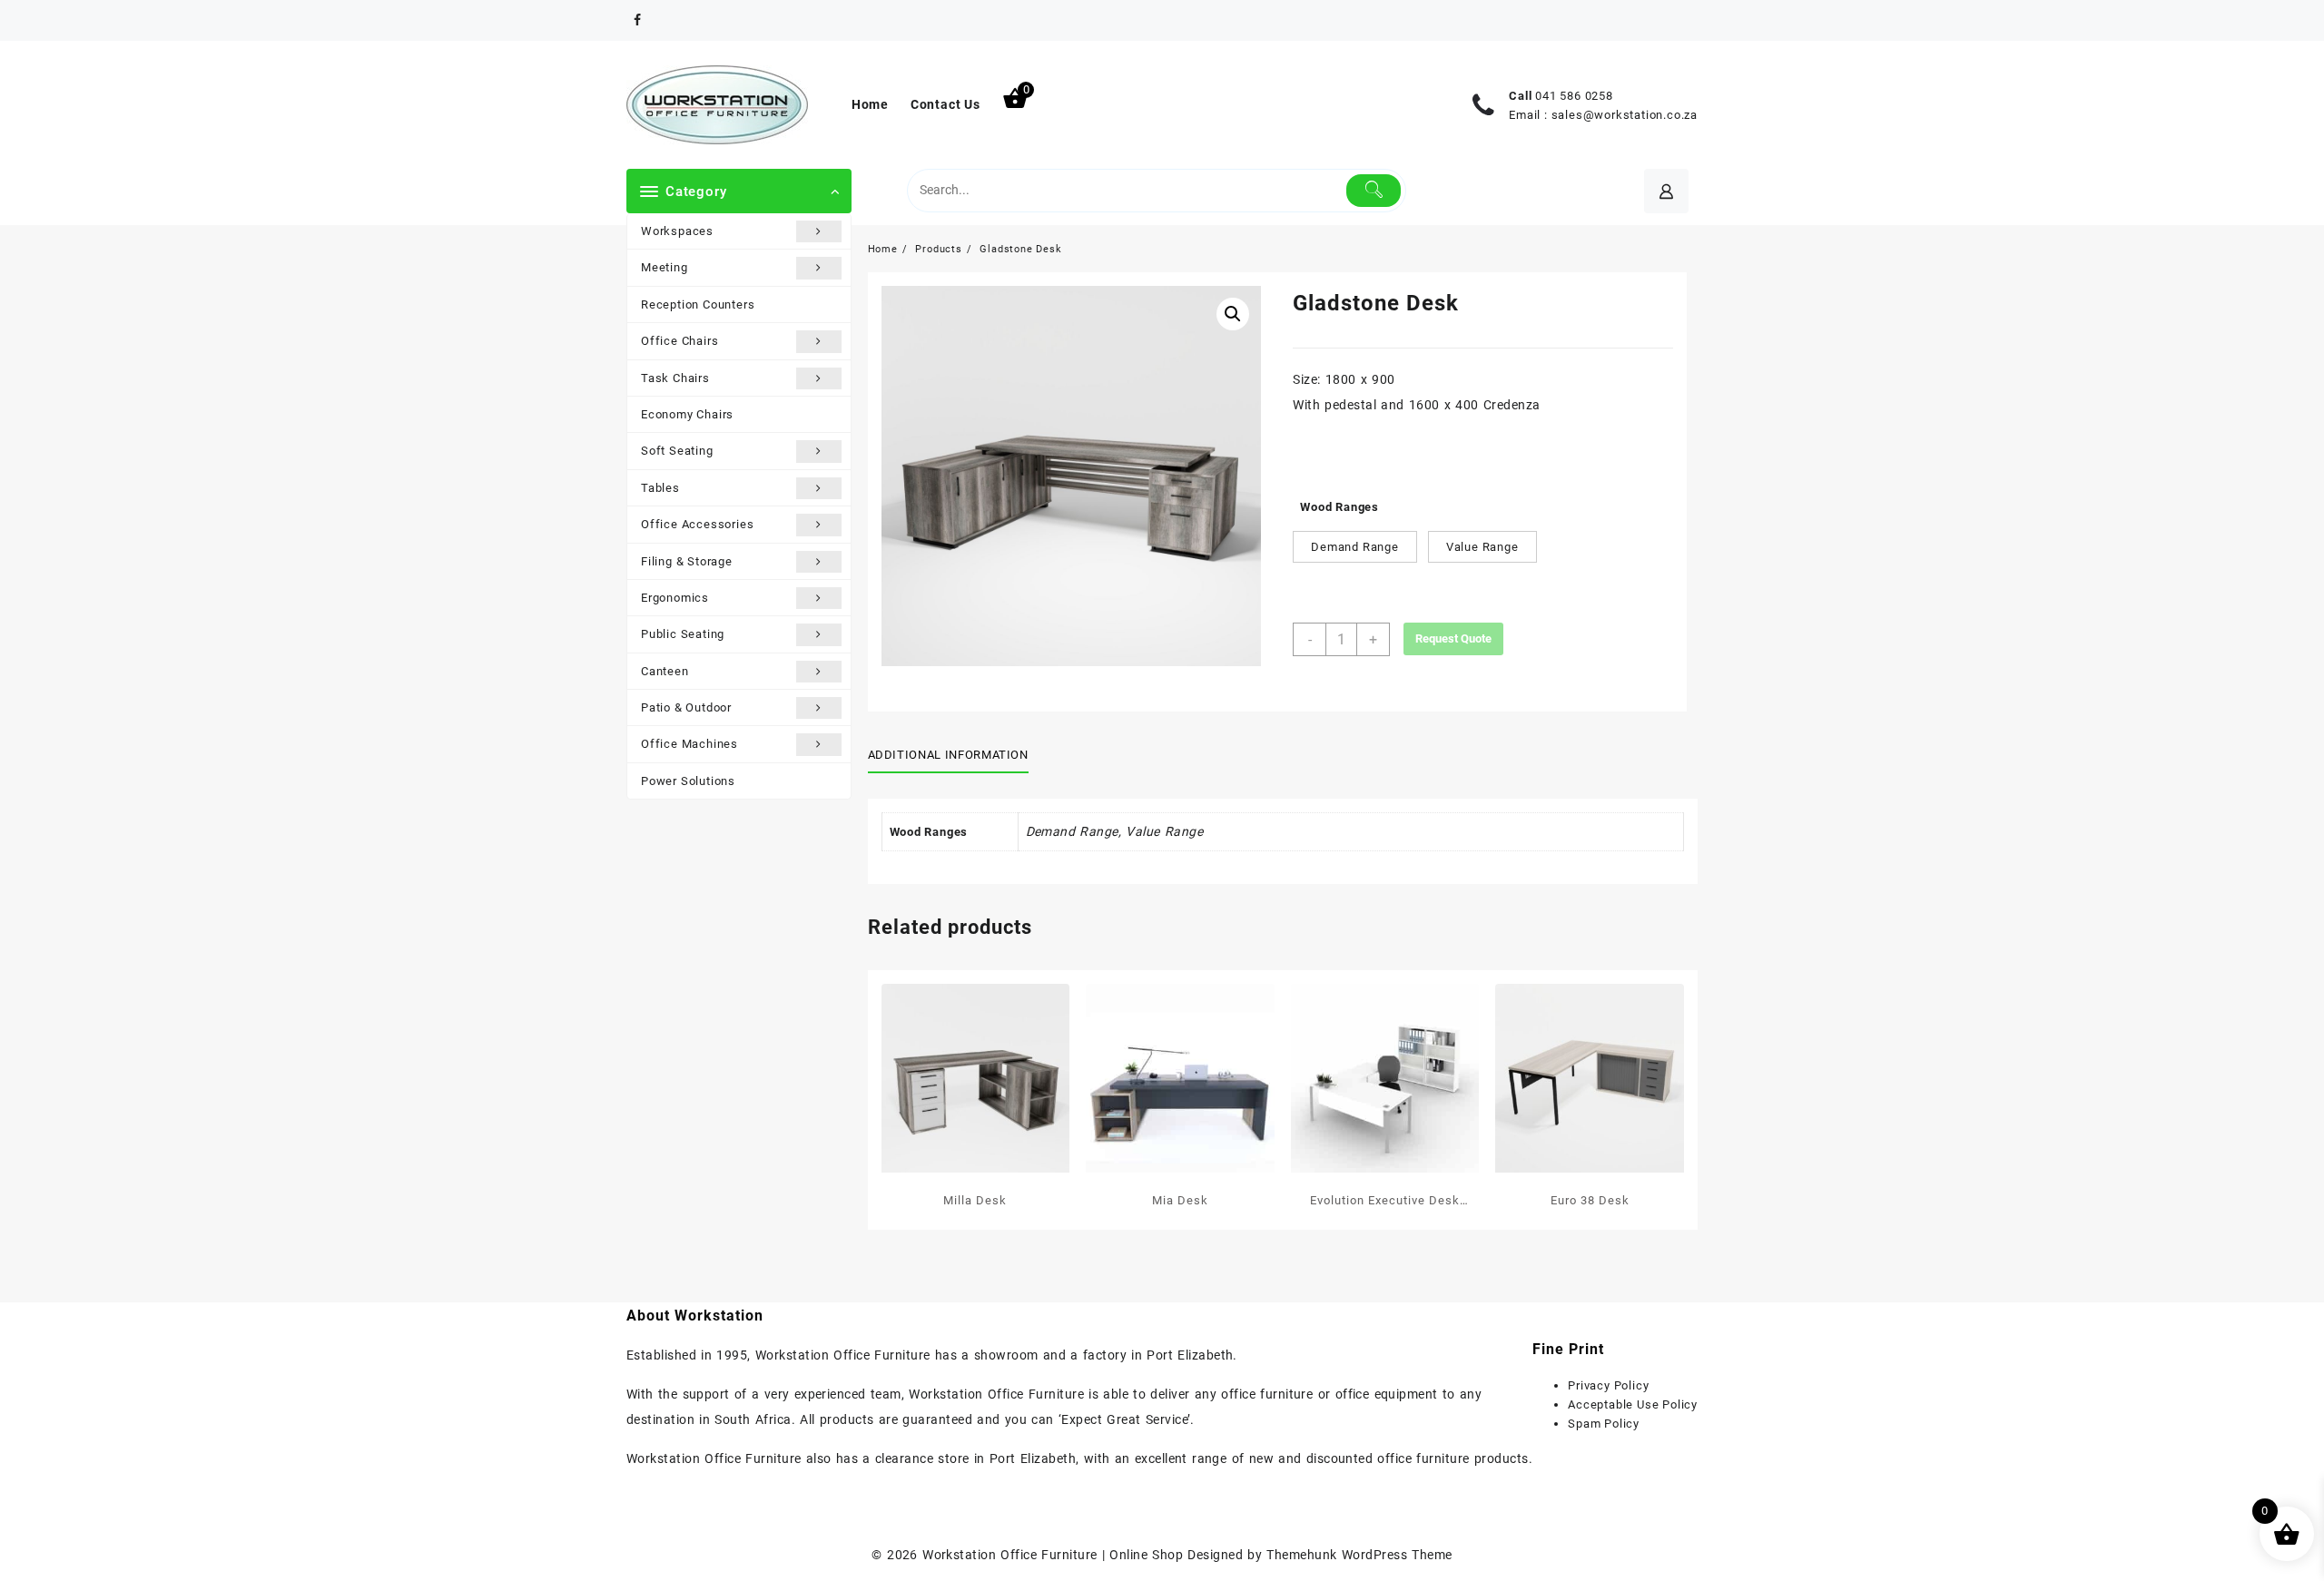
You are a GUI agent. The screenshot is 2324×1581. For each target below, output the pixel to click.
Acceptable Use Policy (1633, 1404)
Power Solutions (688, 781)
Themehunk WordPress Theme (1359, 1555)
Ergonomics (675, 598)
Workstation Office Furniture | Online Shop (1053, 1555)
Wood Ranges (1339, 507)
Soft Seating (677, 451)
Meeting (665, 267)
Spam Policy (1604, 1424)
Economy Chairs (687, 414)
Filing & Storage (687, 561)
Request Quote (1453, 638)
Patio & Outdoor (686, 707)
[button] (1233, 314)
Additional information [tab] (948, 755)
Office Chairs (679, 341)
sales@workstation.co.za (1625, 115)
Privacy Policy (1608, 1385)
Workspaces (677, 231)
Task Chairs (675, 378)
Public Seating (683, 634)
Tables (660, 488)
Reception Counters (698, 304)
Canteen (665, 671)
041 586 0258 (1574, 96)
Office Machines (689, 744)
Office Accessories (697, 524)
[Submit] (1374, 191)
